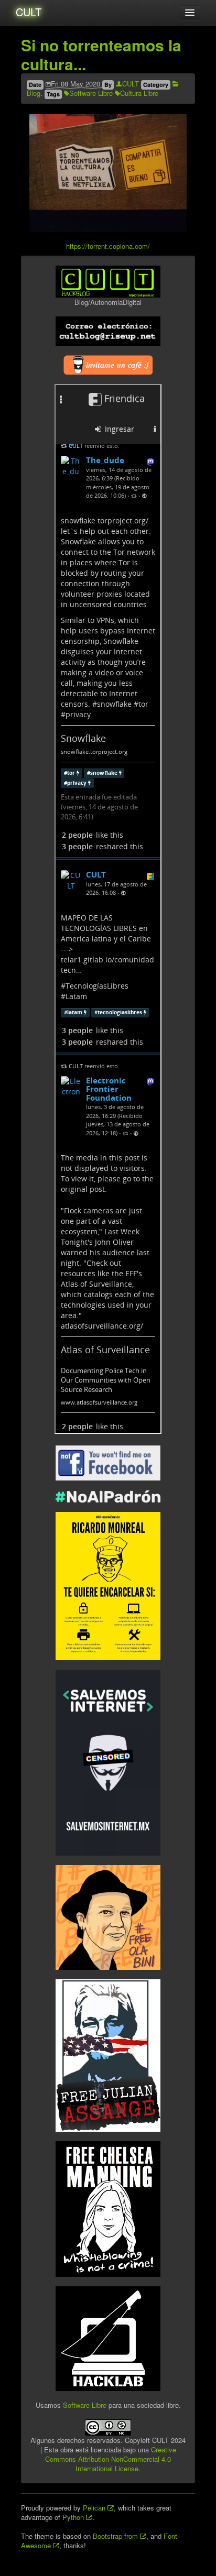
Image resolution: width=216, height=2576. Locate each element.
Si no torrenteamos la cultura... (101, 54)
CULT (29, 12)
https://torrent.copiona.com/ (108, 246)
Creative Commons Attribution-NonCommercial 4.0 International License (111, 2459)
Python (74, 2517)
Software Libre (91, 93)
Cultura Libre (139, 93)
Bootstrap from (116, 2536)
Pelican (95, 2508)
